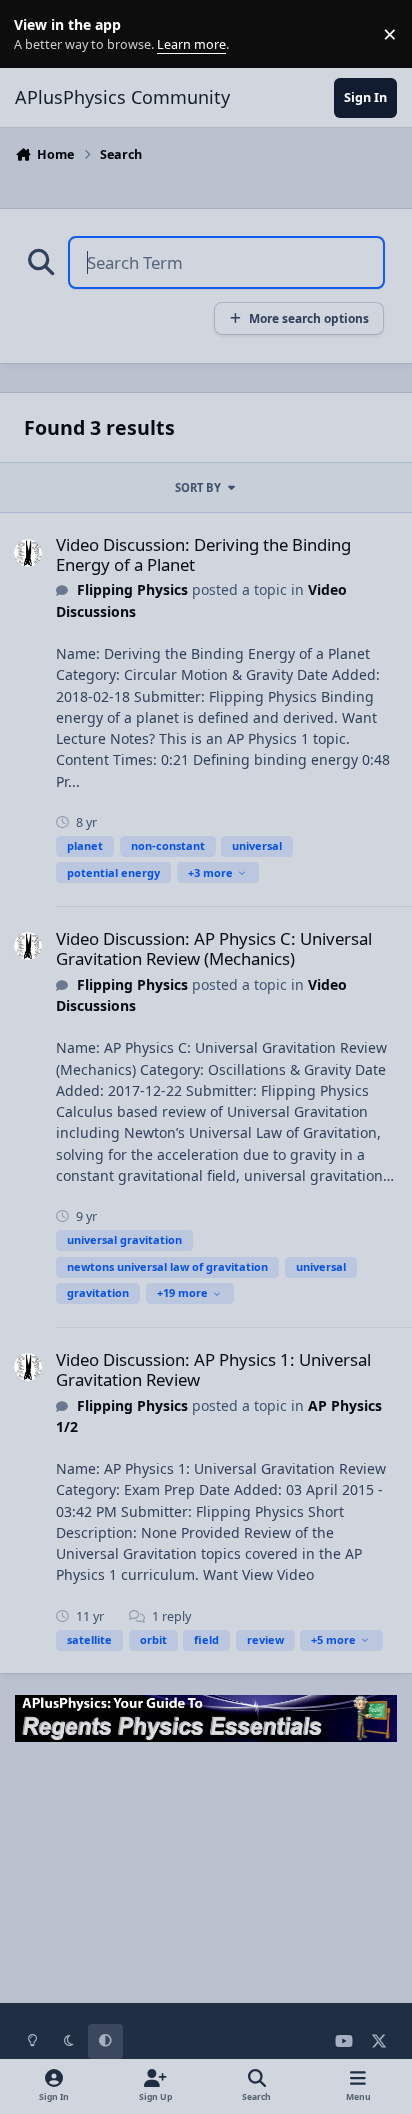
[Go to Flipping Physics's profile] (28, 553)
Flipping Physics (132, 589)
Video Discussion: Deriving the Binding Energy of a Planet (203, 554)
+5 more (333, 1639)
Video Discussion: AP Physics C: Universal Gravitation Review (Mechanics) (214, 948)
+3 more (210, 872)
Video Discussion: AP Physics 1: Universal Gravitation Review (213, 1369)
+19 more (182, 1292)
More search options (309, 318)
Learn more (38, 34)
